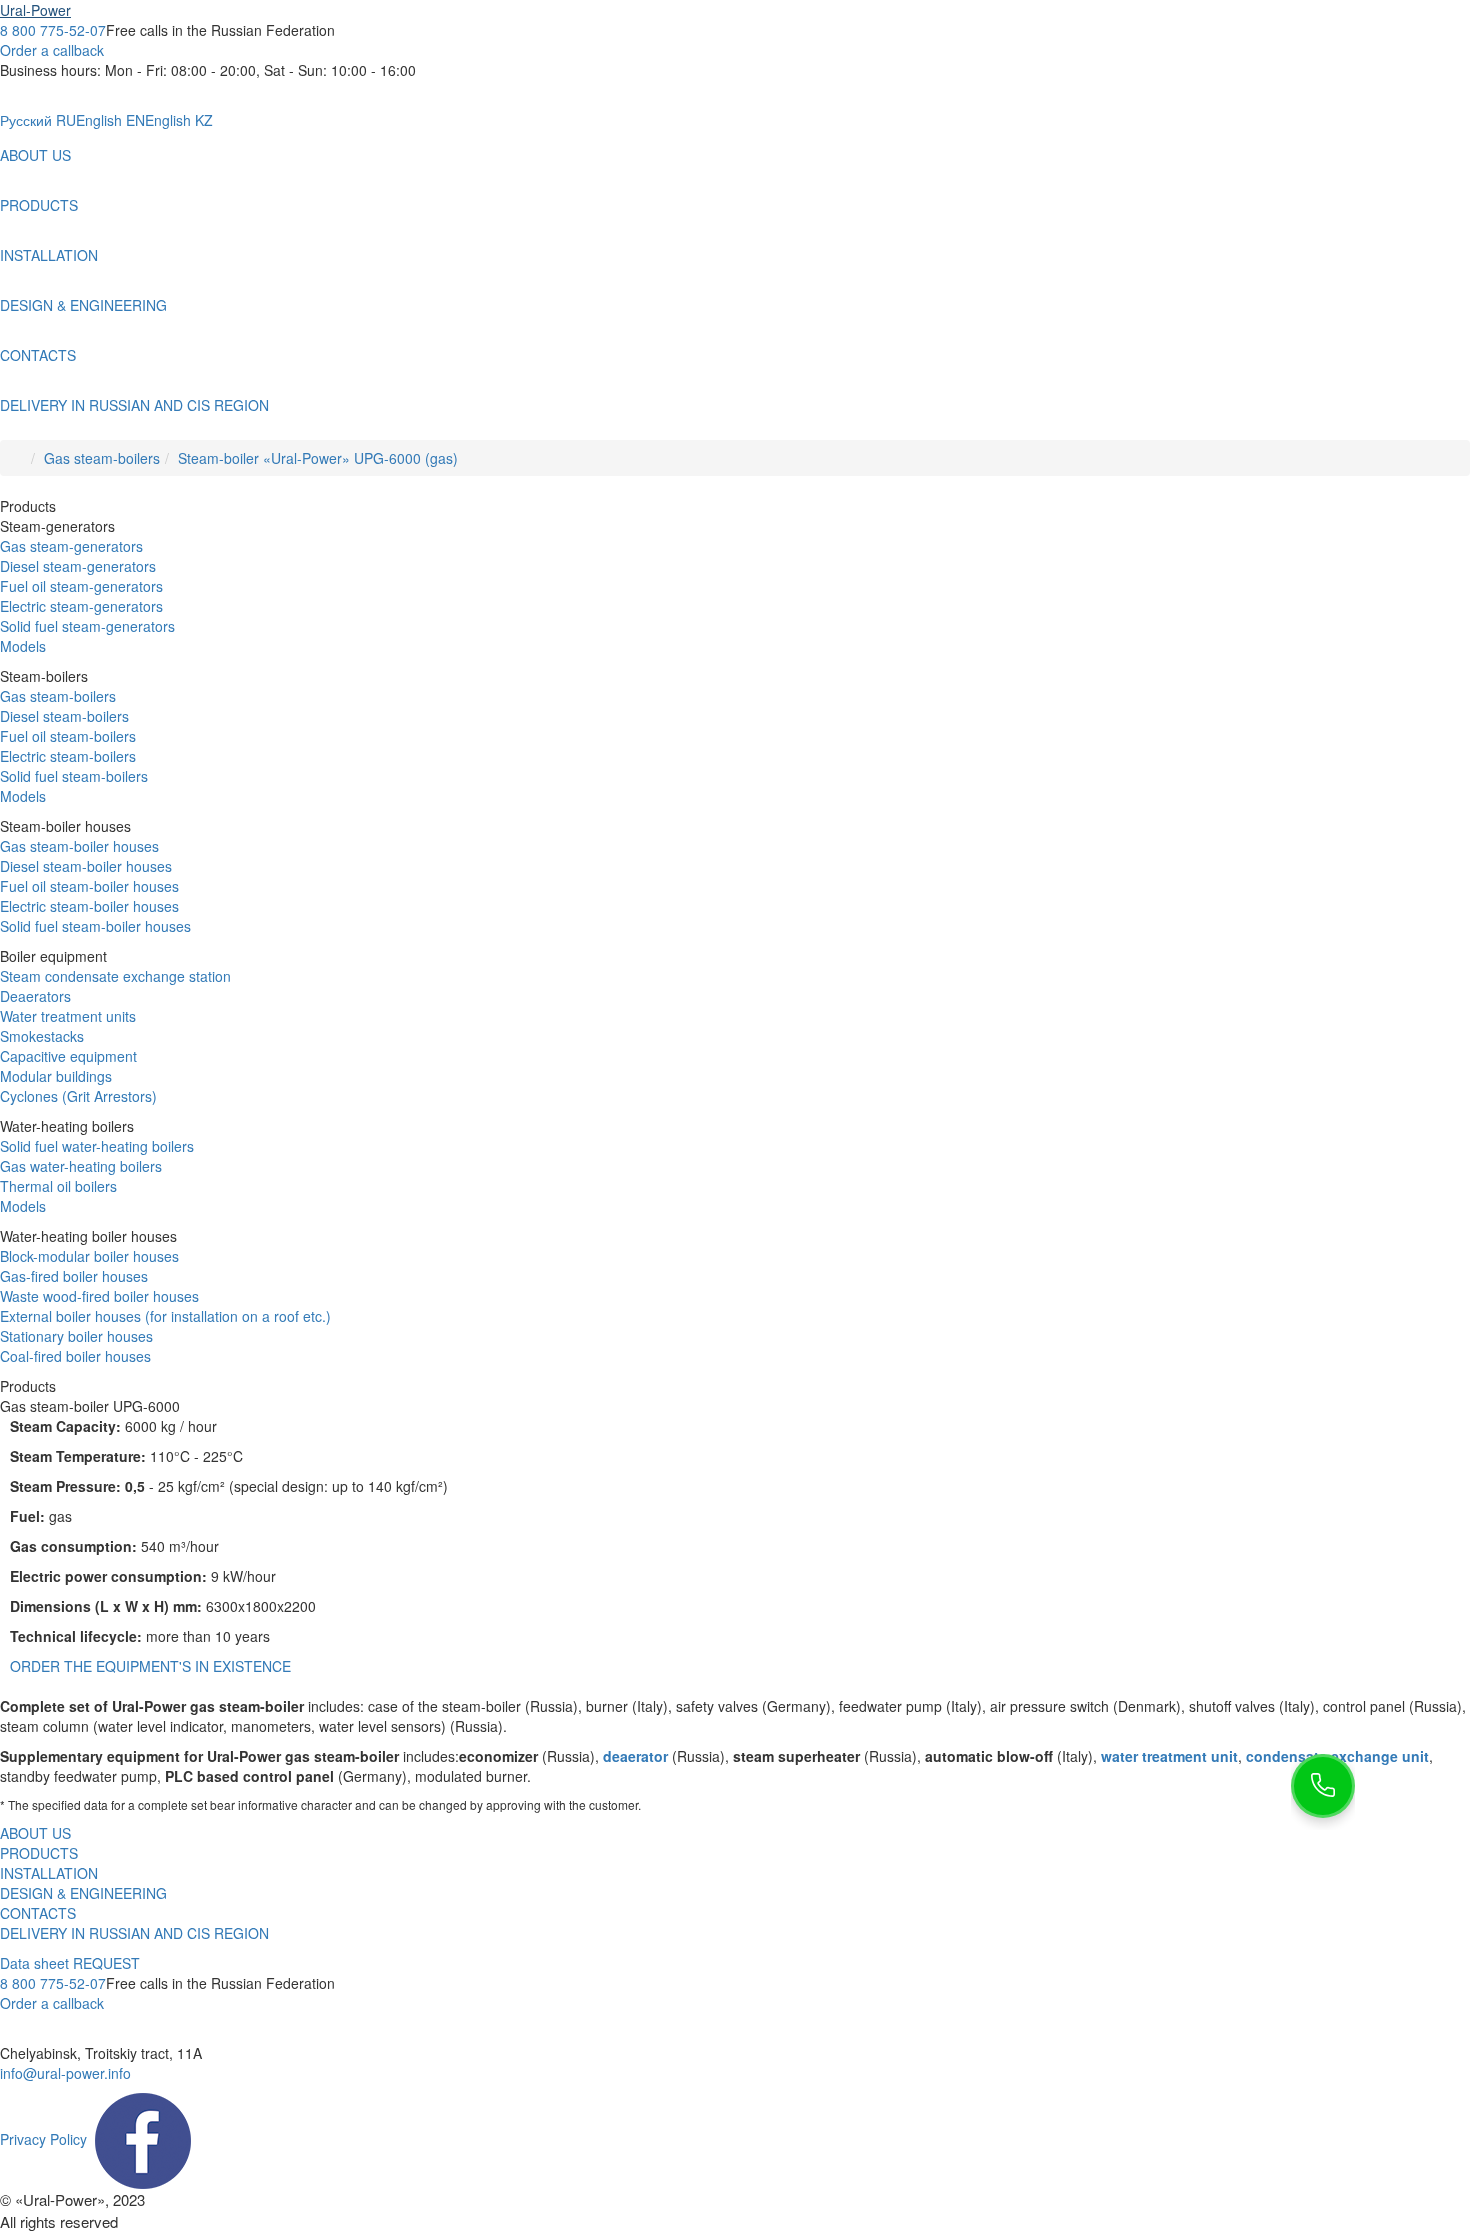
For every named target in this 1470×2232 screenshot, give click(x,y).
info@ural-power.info (65, 2073)
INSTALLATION (49, 255)
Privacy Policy (43, 2139)
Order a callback (52, 50)
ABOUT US (35, 155)
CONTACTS (38, 355)
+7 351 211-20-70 (57, 2033)
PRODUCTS (39, 205)
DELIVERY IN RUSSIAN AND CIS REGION (134, 405)
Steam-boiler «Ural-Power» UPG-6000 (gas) (318, 458)
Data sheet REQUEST (70, 1963)
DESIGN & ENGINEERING (83, 305)
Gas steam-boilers (102, 458)
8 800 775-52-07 (53, 30)
